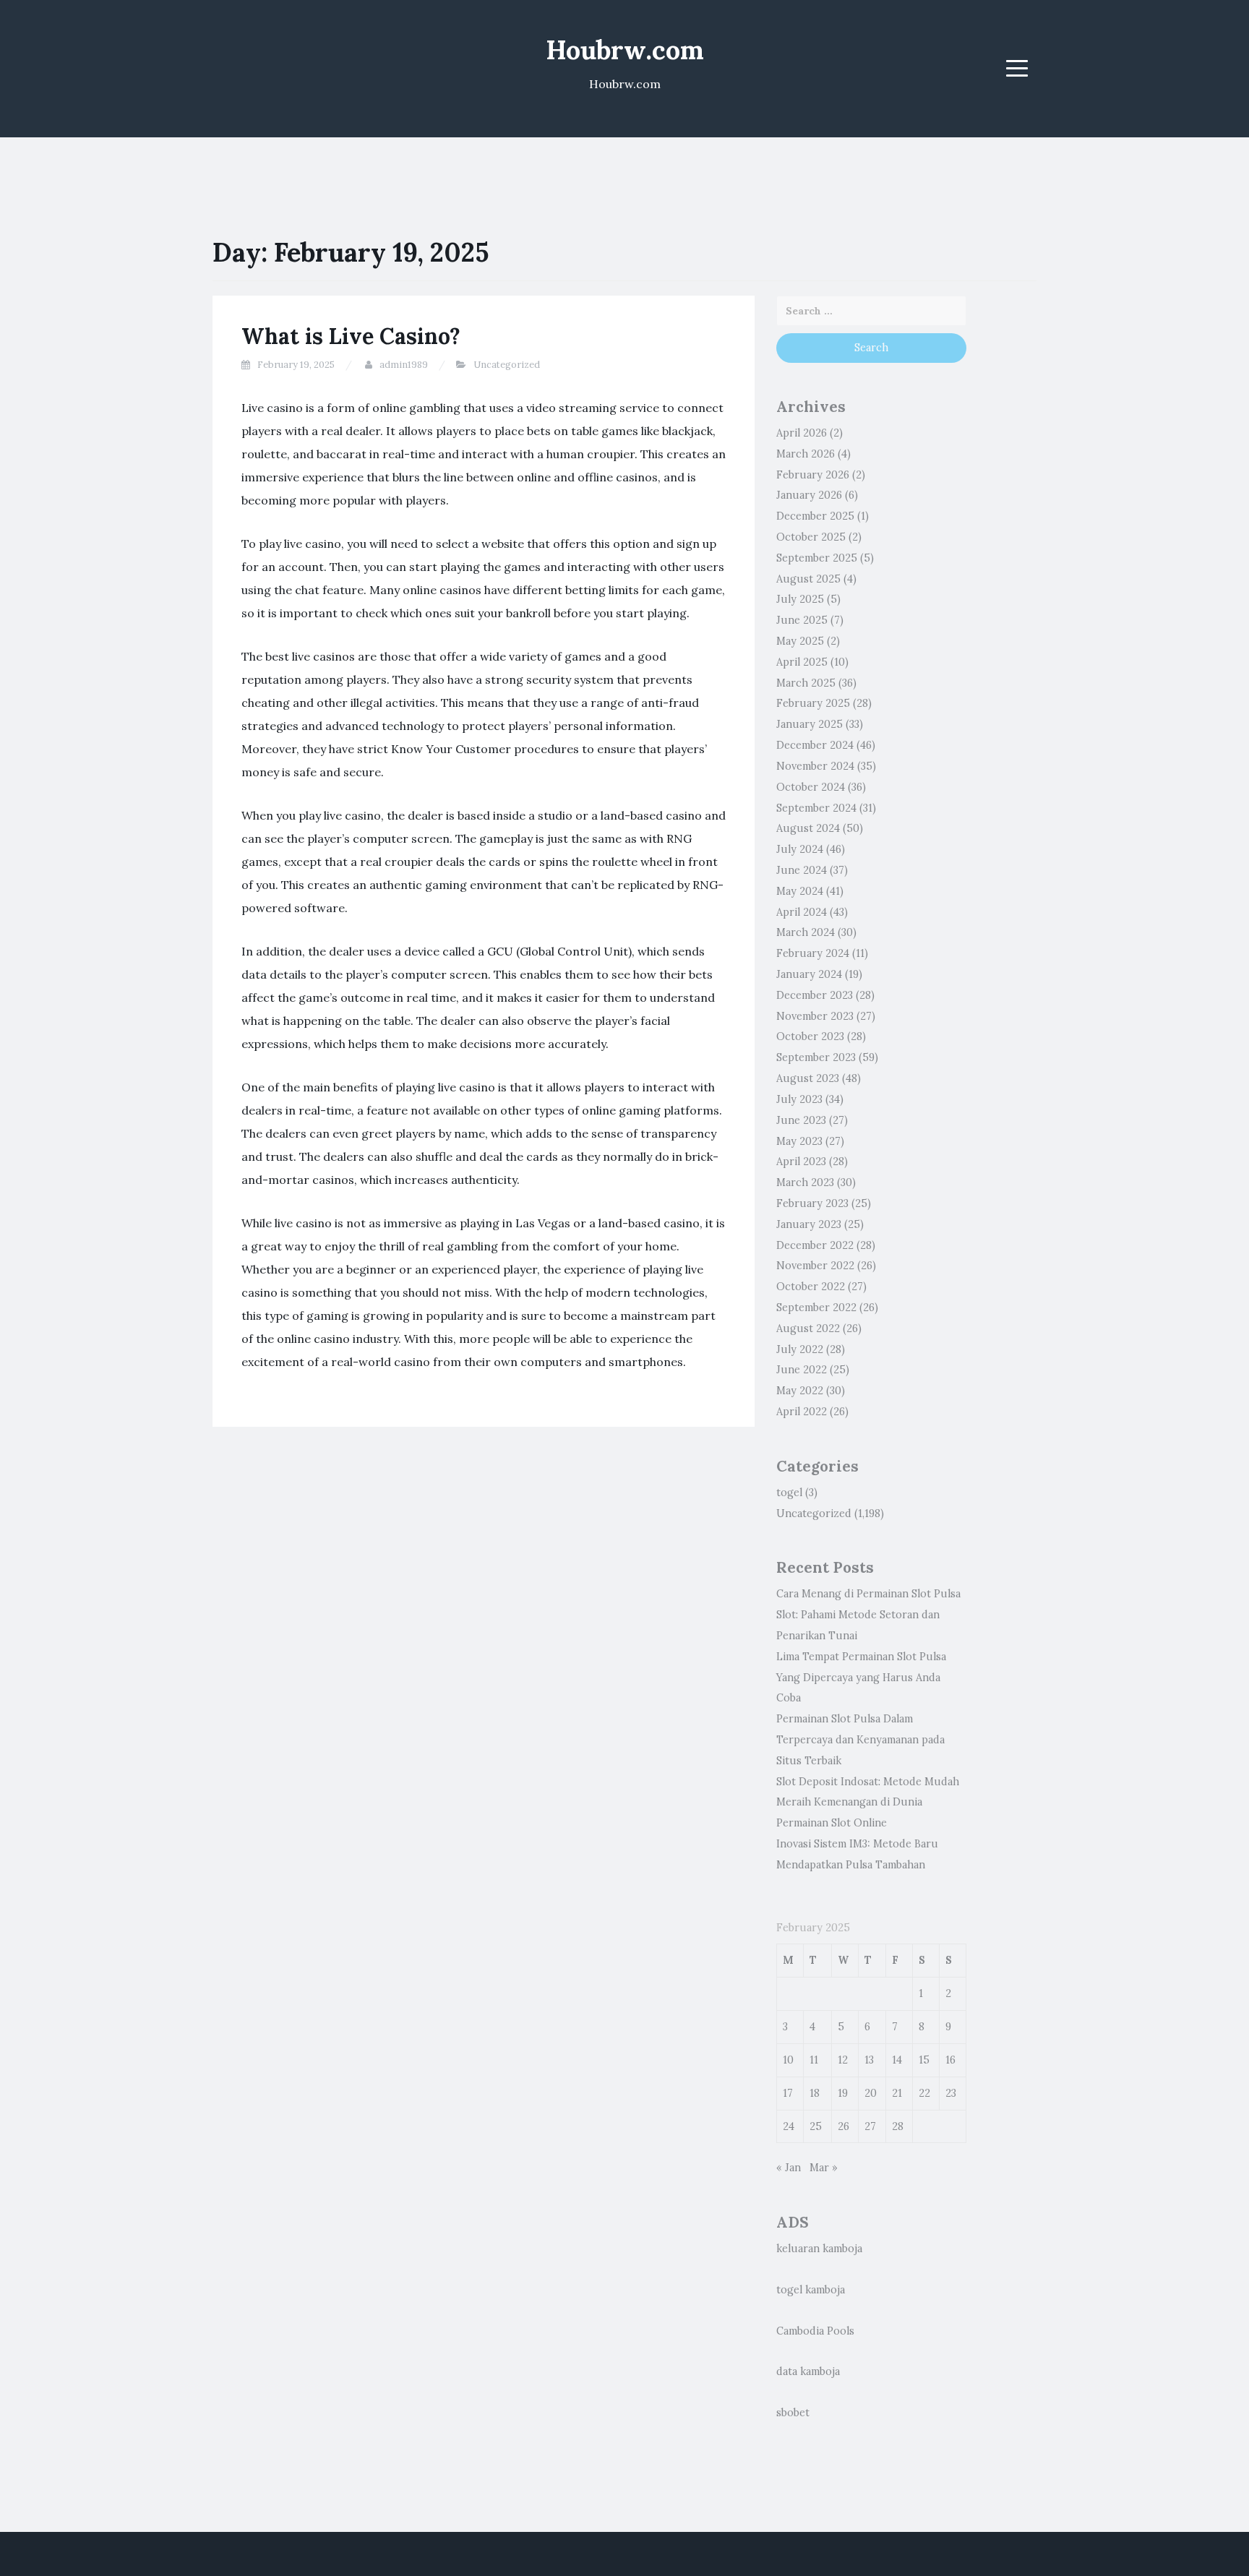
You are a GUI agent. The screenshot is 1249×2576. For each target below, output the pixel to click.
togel (789, 1493)
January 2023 (809, 1224)
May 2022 (800, 1391)
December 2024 (815, 745)
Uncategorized (507, 365)
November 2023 (815, 1016)
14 (897, 2060)
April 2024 (802, 912)
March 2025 (806, 683)
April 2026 (802, 433)
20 (871, 2093)
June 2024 (802, 870)
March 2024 (806, 932)
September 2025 (817, 558)
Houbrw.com (625, 50)
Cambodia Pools (815, 2331)
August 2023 (808, 1078)
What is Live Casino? (351, 336)
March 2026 (806, 454)
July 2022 (800, 1349)
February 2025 (813, 703)
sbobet (793, 2413)
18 (815, 2093)
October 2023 (810, 1036)
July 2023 (799, 1099)
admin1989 (404, 365)
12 (843, 2060)
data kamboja (808, 2371)
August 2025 (808, 579)
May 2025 (800, 641)
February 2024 (813, 953)
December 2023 (815, 995)
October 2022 (811, 1287)
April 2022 (802, 1412)
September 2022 (816, 1308)
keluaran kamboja (819, 2249)
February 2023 (812, 1203)
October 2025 (811, 537)
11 (814, 2060)
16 (950, 2060)
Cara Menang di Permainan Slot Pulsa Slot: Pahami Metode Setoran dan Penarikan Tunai (868, 1615)
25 (816, 2126)
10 (788, 2060)
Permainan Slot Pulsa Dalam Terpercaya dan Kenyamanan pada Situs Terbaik (860, 1740)
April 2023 (801, 1162)
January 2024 (809, 974)
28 (898, 2126)
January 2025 (810, 724)
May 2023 (799, 1141)
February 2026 (813, 475)
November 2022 (815, 1266)
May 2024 (800, 891)
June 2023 (801, 1120)
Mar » (824, 2168)
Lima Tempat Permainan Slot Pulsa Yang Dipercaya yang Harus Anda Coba (861, 1678)
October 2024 (811, 787)
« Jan (789, 2168)
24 (789, 2126)
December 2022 (815, 1245)
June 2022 (802, 1370)
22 (924, 2093)
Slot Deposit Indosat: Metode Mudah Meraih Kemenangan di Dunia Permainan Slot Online (868, 1803)
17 (788, 2093)
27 (870, 2126)
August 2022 (808, 1328)
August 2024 (808, 828)
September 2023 (816, 1057)
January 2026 (809, 495)
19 (843, 2093)
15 (924, 2060)
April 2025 (802, 662)
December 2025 (815, 516)
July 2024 (800, 849)
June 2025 (802, 620)
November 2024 (815, 766)
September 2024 (816, 808)
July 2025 (800, 599)
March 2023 (805, 1182)
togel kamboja (811, 2290)
